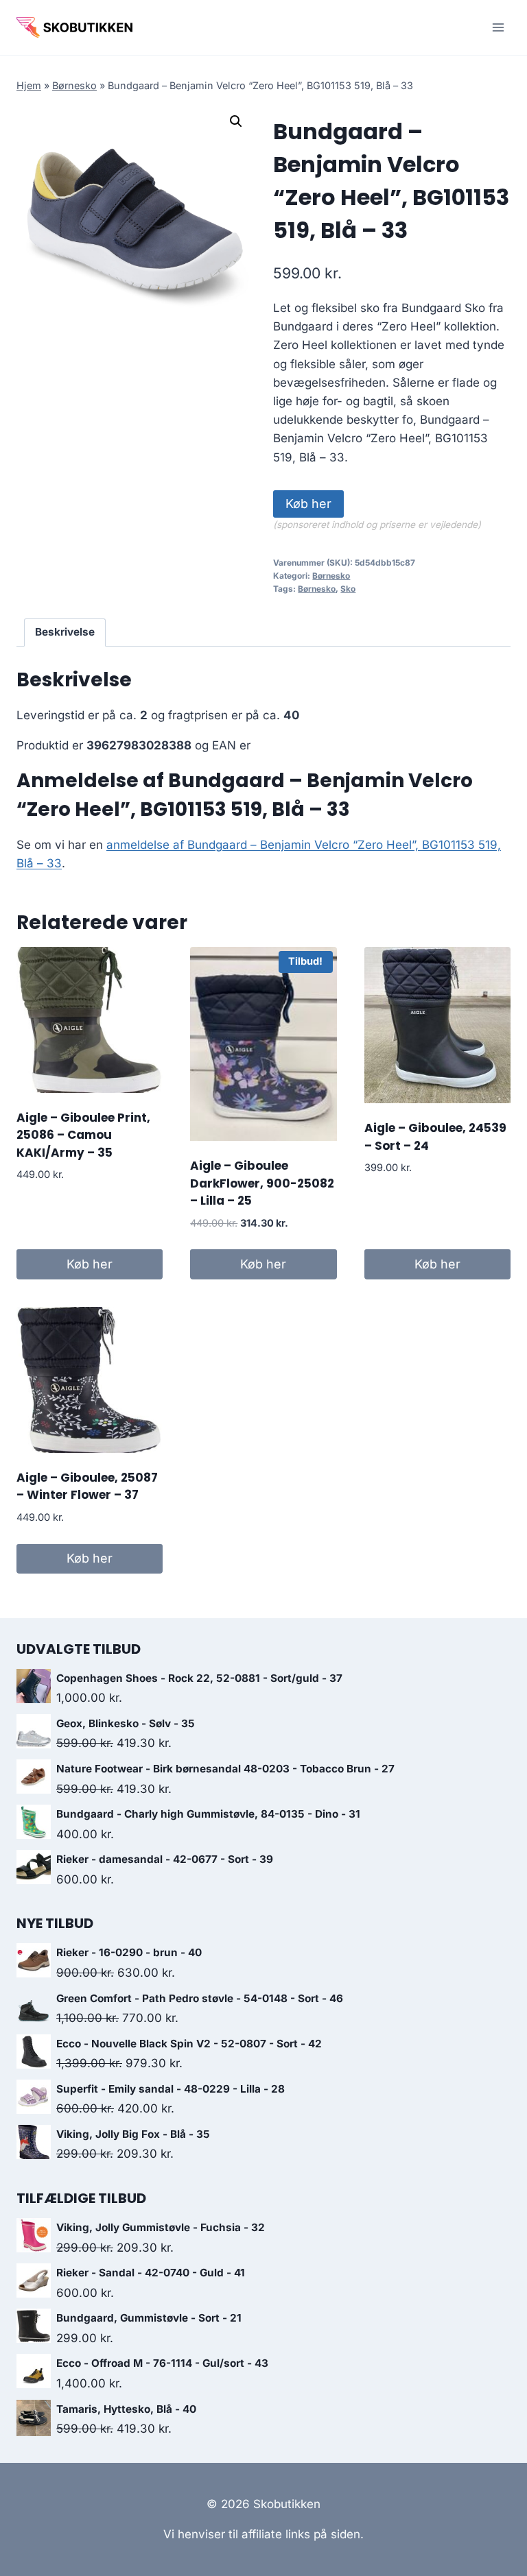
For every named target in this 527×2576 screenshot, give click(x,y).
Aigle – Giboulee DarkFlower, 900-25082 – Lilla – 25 (262, 1183)
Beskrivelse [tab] (65, 632)
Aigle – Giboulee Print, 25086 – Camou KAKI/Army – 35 (83, 1135)
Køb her (308, 504)
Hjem (29, 85)
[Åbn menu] (498, 27)
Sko (348, 589)
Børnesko (74, 85)
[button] (236, 121)
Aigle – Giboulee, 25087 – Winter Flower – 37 (87, 1486)
